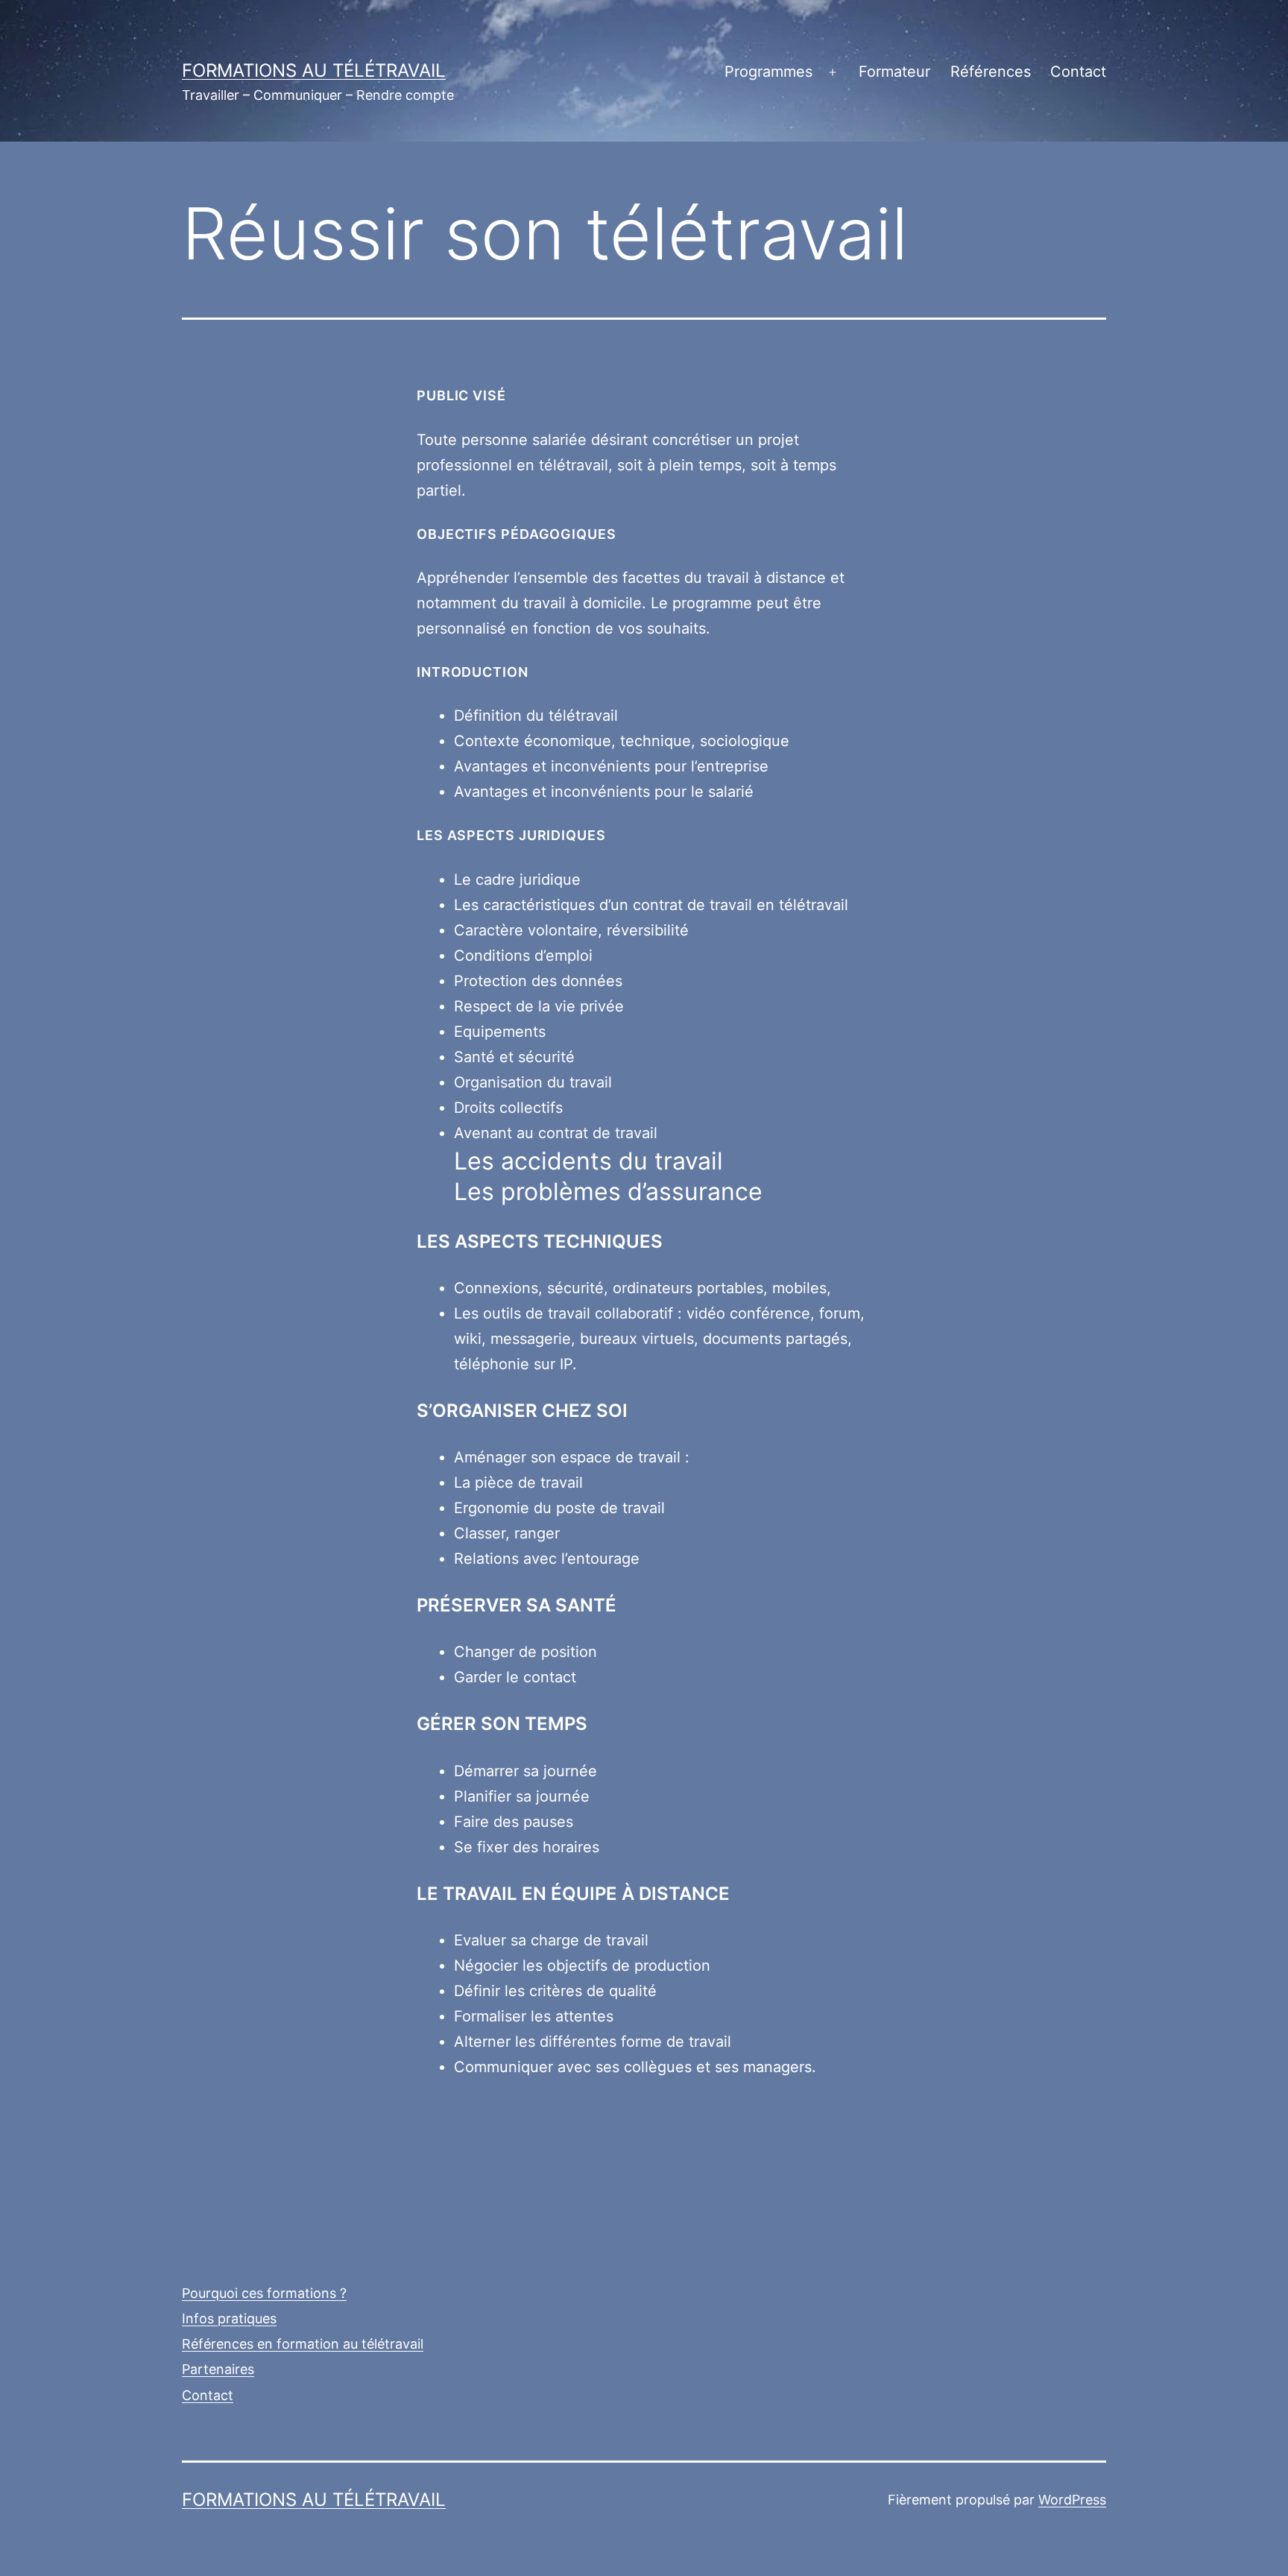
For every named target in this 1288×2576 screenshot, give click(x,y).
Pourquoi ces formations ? (264, 2293)
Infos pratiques (229, 2318)
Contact (1078, 72)
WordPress (1072, 2500)
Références (991, 72)
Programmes (768, 72)
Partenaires (218, 2369)
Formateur (894, 72)
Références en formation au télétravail (303, 2344)
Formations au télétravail (314, 70)
